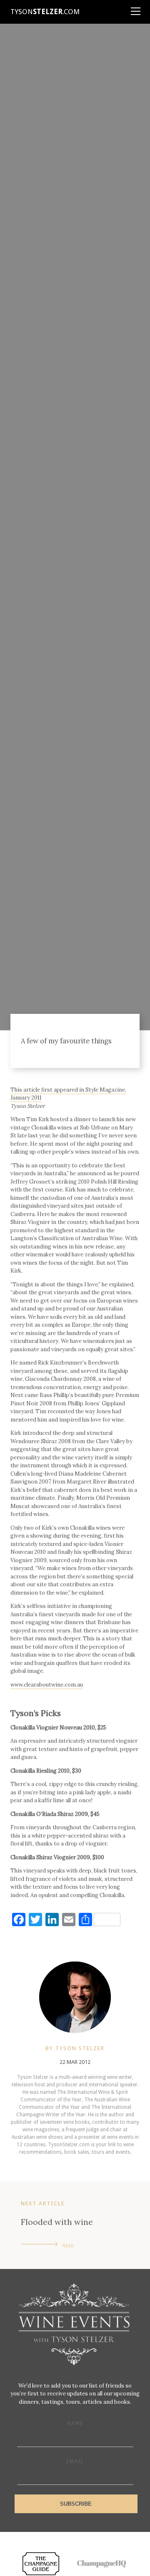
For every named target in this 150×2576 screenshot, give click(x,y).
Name (75, 2423)
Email (75, 2462)
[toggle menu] (135, 8)
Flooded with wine (57, 2222)
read (68, 2246)
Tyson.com (45, 12)
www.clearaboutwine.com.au (47, 1685)
